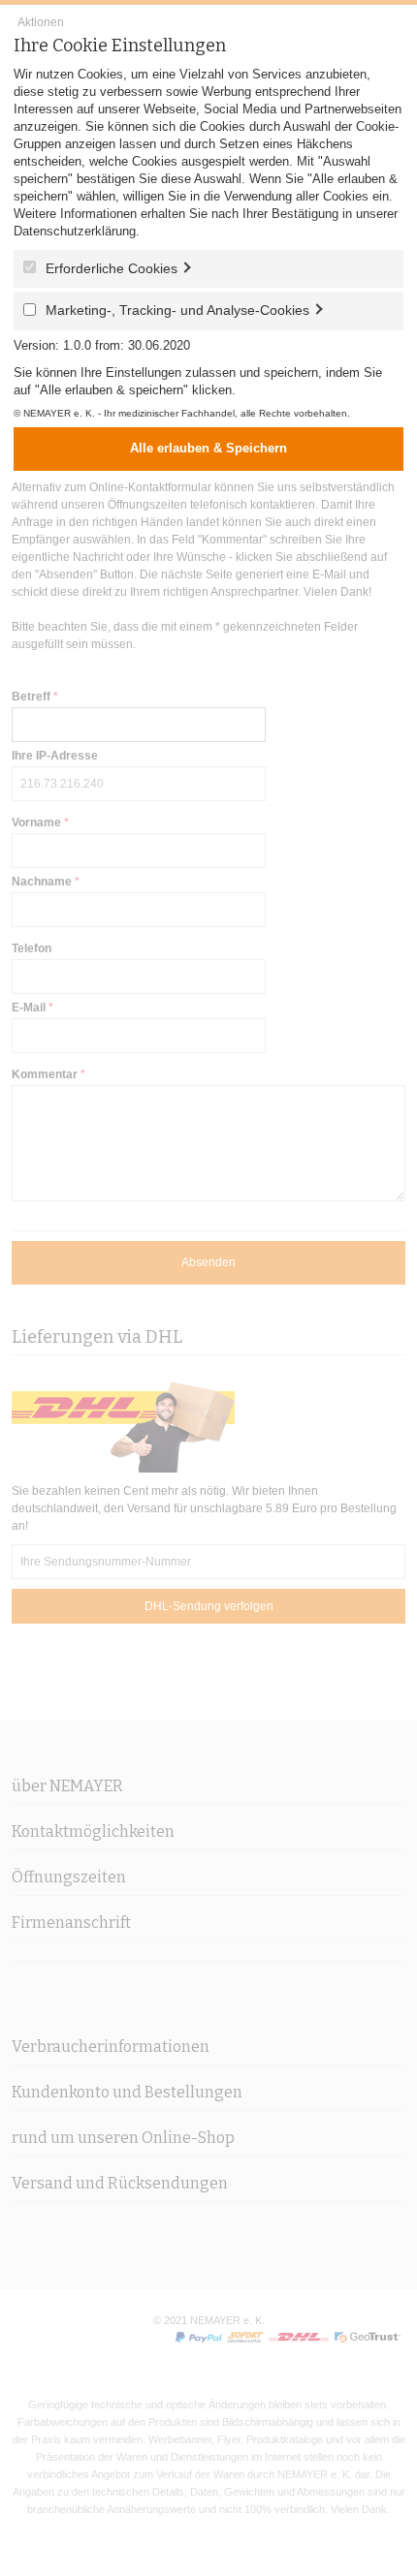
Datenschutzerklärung (75, 231)
